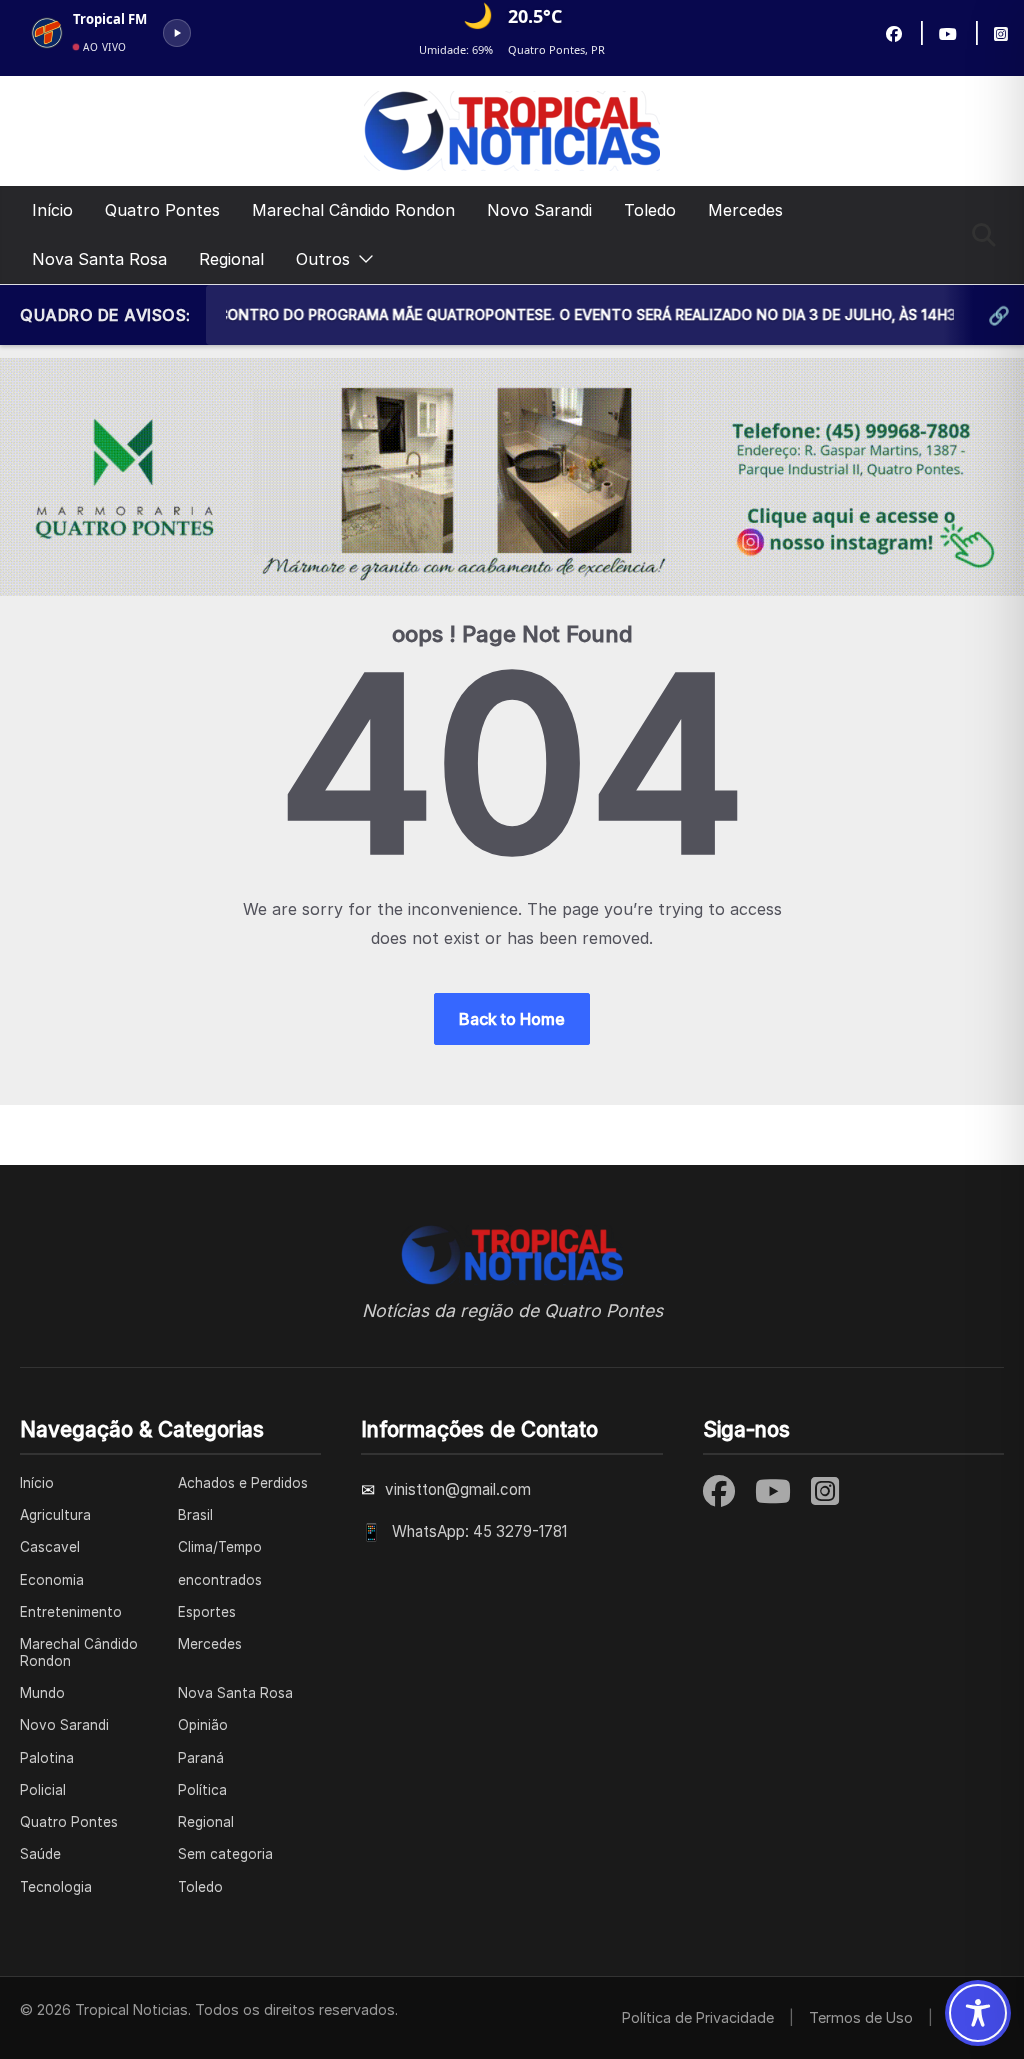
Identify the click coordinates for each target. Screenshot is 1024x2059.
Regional (231, 259)
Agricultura (55, 1515)
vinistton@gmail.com (458, 1489)
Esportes (207, 1612)
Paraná (201, 1758)
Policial (43, 1790)
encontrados (220, 1580)
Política (202, 1790)
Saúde (40, 1854)
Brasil (195, 1515)
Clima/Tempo (220, 1547)
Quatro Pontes (162, 210)
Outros (323, 259)
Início (52, 210)
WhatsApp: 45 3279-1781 (479, 1531)
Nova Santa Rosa (99, 259)
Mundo (42, 1693)
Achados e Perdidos (243, 1483)
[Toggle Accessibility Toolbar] (978, 2013)
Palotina (47, 1758)
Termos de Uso (861, 2017)
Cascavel (50, 1547)
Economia (52, 1580)
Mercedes (745, 210)
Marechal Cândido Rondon (353, 210)
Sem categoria (225, 1854)
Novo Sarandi (539, 210)
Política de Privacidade (698, 2017)
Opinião (203, 1725)
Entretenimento (71, 1612)
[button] (362, 259)
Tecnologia (56, 1887)
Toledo (650, 210)
